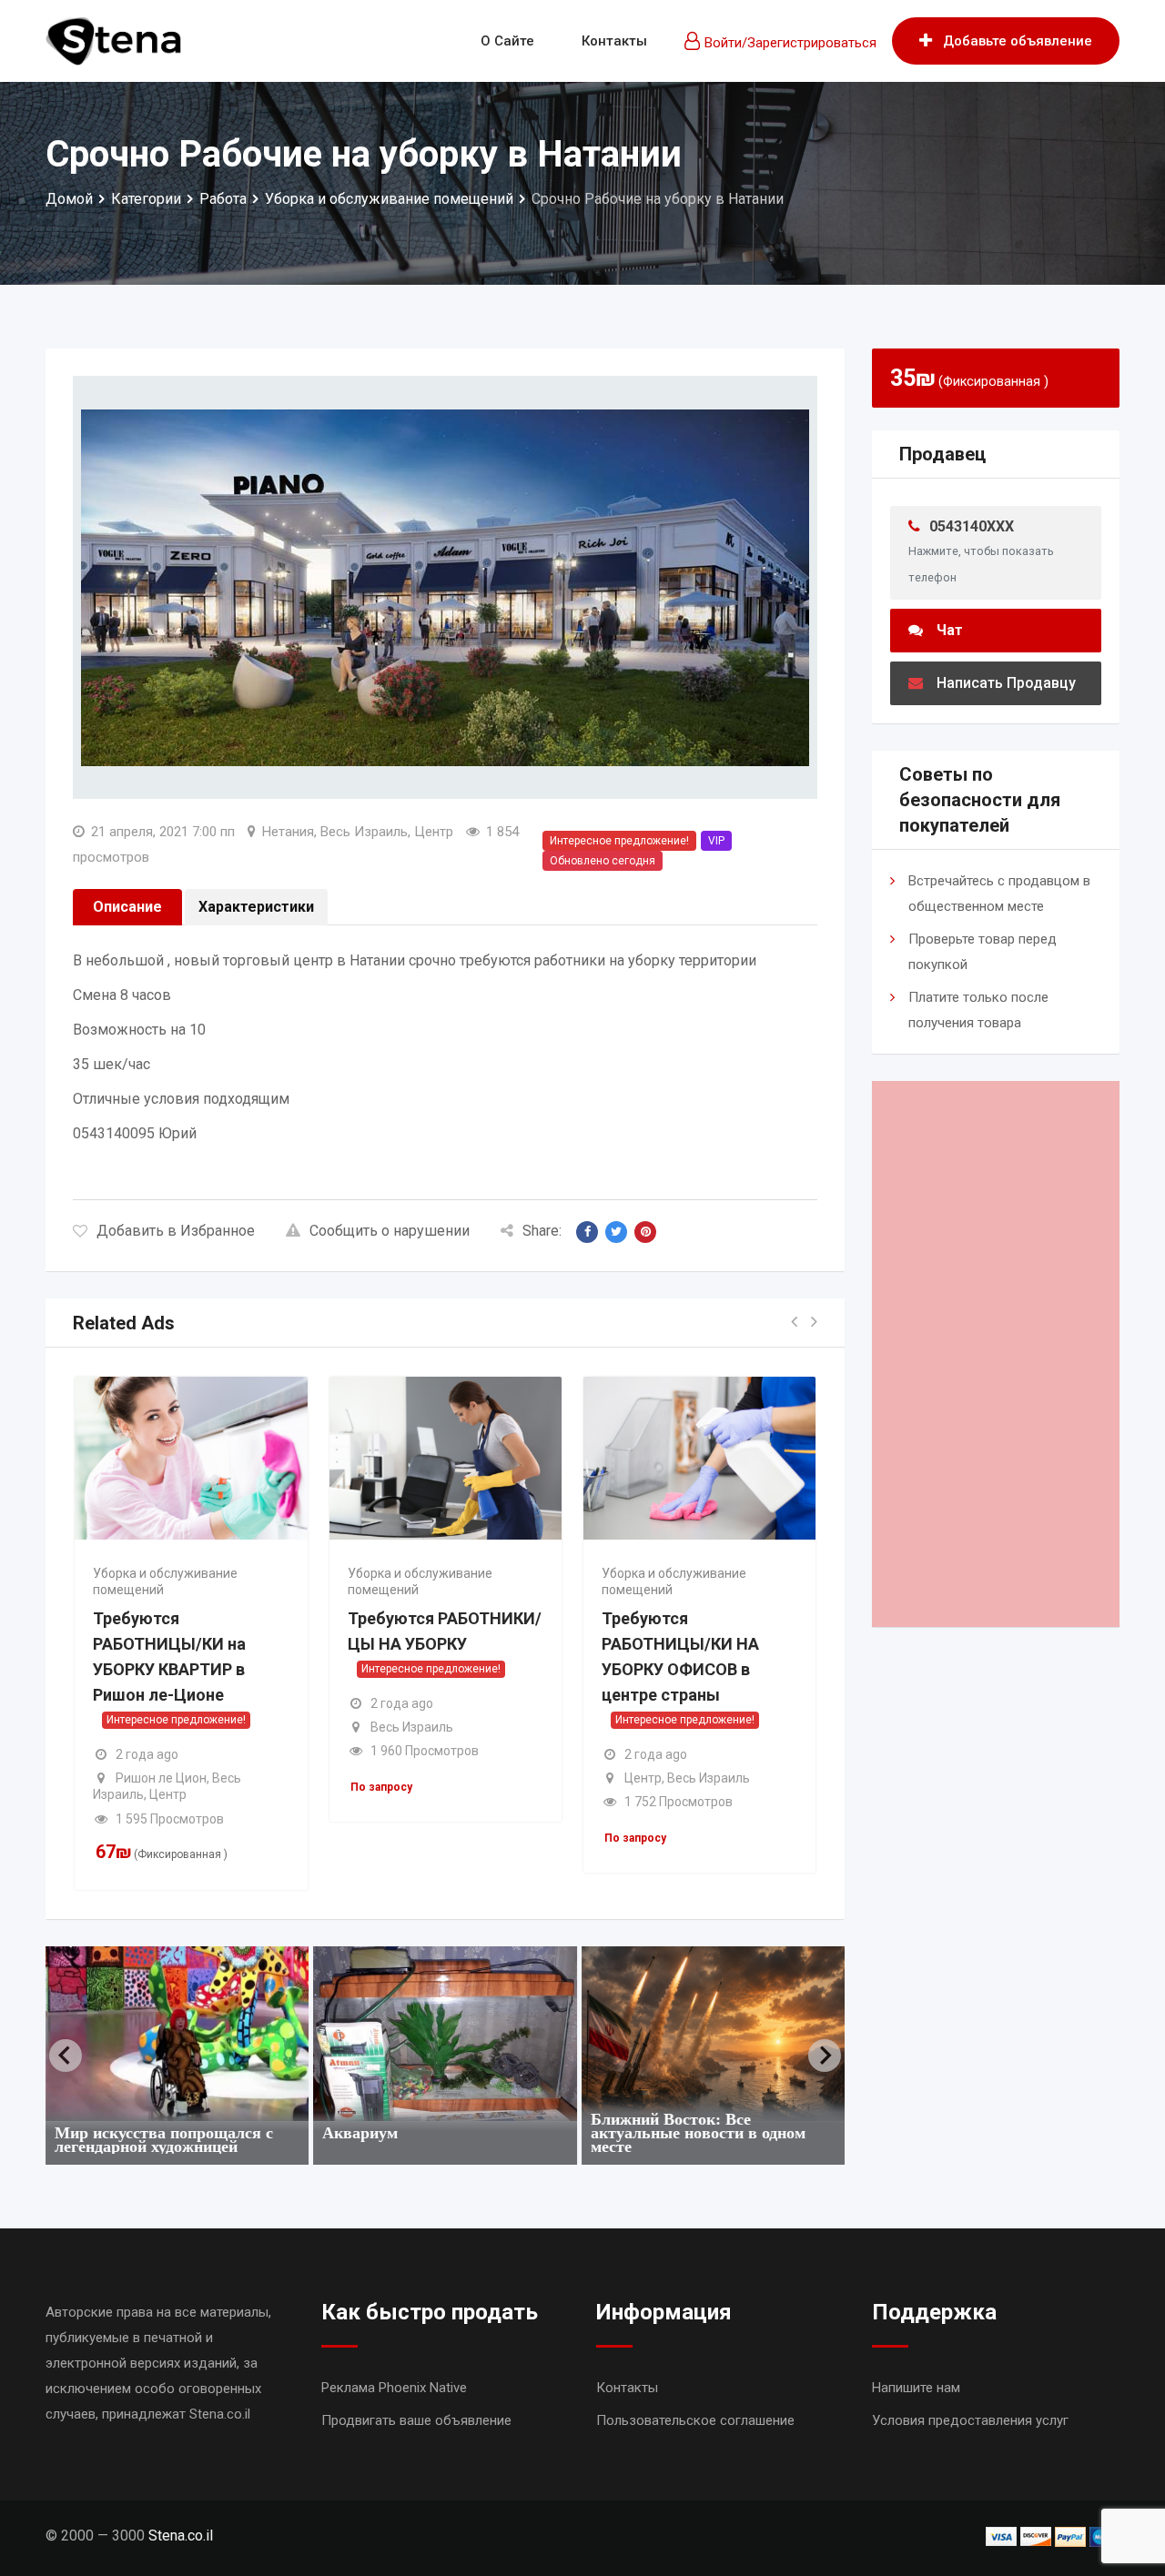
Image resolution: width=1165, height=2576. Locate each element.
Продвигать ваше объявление (416, 2420)
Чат (950, 630)
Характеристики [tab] (256, 907)
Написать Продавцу (1006, 683)
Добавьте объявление (1018, 41)
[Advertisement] (996, 1354)
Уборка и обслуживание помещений (165, 1581)
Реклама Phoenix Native (394, 2388)
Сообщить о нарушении (390, 1231)
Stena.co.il (181, 2536)
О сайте (507, 41)
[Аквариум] (445, 2034)
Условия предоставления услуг (970, 2420)
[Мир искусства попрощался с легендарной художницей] (177, 2034)
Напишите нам (916, 2388)
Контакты (614, 41)
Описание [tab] (127, 907)
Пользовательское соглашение (695, 2420)
